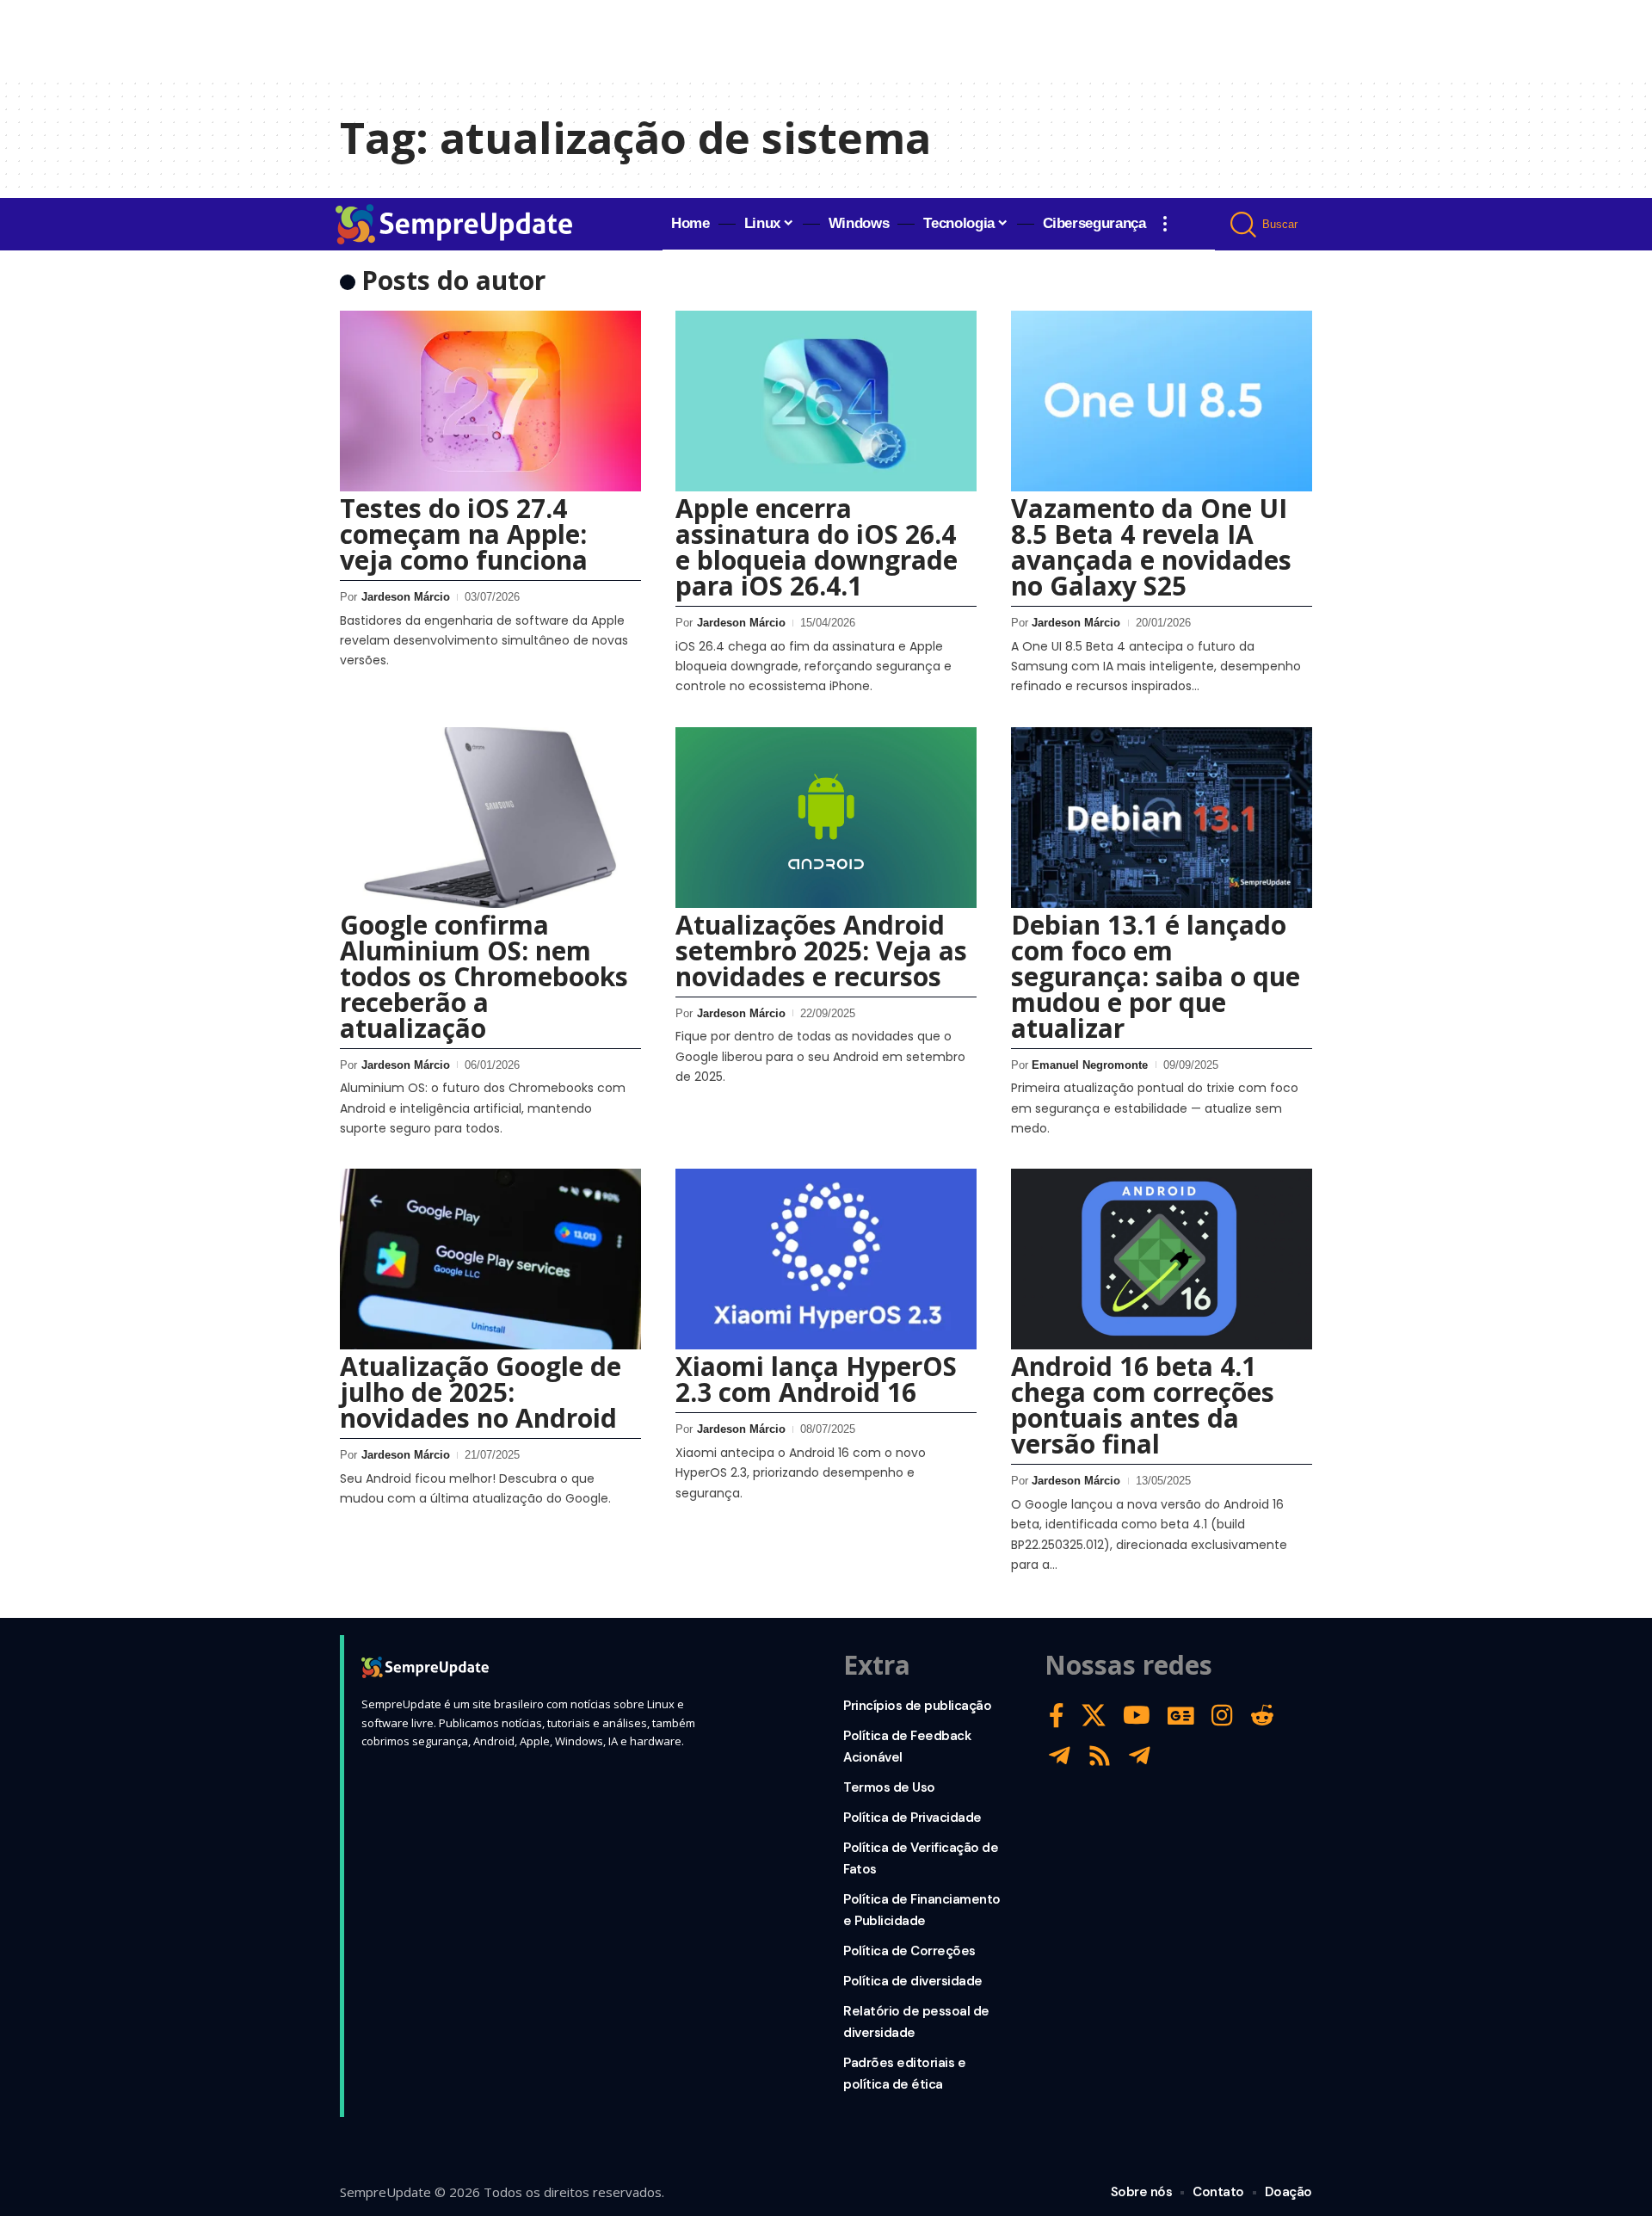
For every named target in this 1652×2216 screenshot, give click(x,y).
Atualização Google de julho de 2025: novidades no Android (481, 1392)
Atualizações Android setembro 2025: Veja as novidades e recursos (821, 951)
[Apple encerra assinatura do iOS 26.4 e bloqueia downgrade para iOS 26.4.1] (826, 401)
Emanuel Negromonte (1090, 1065)
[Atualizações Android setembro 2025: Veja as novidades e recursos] (826, 818)
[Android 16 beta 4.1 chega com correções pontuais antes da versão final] (1162, 1259)
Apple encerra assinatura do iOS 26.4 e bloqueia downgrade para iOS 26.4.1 (817, 547)
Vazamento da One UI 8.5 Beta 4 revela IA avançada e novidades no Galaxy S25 (1151, 547)
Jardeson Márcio (406, 597)
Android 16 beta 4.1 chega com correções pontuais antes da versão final (1143, 1405)
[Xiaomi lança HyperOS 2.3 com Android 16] (826, 1259)
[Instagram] (1222, 1716)
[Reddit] (1262, 1716)
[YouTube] (1137, 1716)
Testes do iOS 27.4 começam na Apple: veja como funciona (464, 534)
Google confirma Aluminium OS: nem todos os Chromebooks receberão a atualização (484, 976)
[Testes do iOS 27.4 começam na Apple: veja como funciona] (490, 401)
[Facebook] (1057, 1716)
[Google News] (1181, 1716)
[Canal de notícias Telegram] (1140, 1756)
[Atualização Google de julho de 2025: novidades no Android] (490, 1259)
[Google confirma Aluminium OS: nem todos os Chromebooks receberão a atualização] (490, 818)
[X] (1094, 1716)
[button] (1165, 224)
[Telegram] (1060, 1756)
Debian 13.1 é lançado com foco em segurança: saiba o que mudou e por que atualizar (1156, 976)
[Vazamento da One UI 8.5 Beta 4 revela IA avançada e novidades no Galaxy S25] (1162, 401)
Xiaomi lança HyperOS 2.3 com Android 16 (816, 1379)
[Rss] (1100, 1756)
